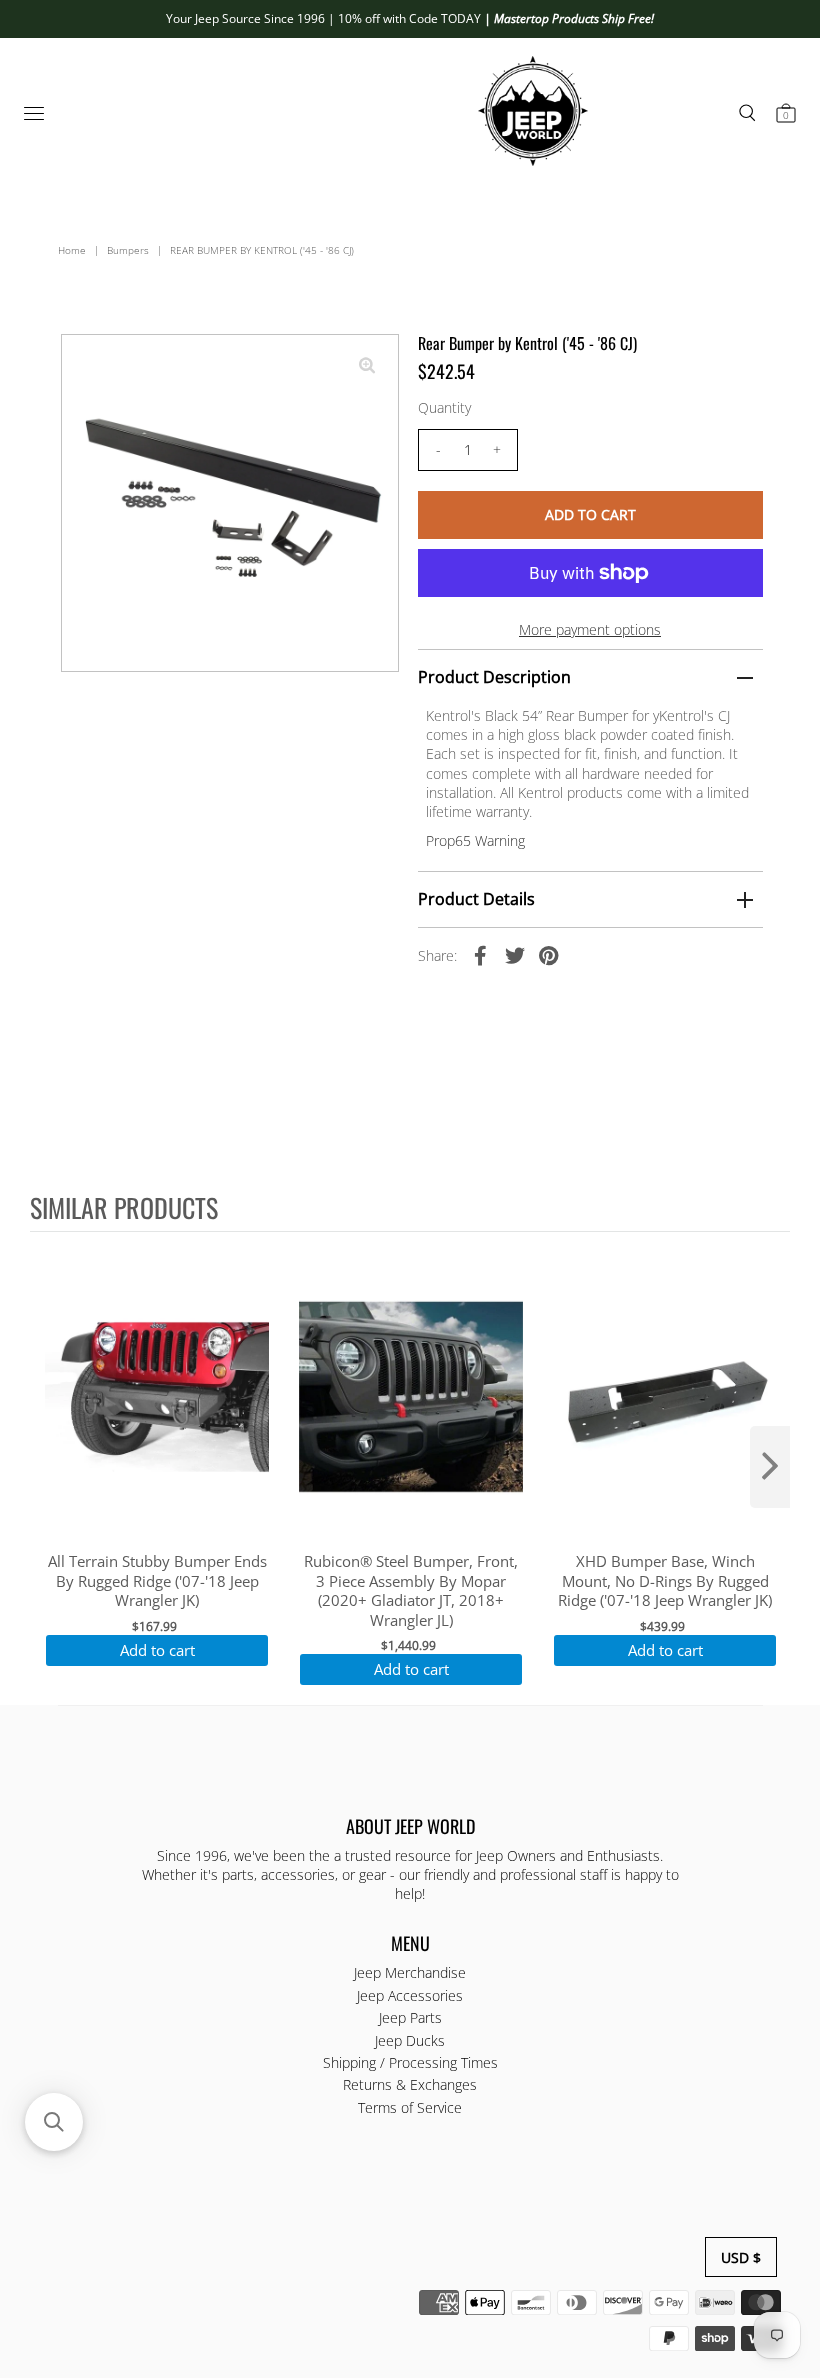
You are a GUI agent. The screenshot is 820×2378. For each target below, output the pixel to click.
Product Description (494, 677)
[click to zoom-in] (367, 366)
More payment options (590, 629)
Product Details (476, 899)
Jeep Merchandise (410, 1972)
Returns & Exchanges (410, 2084)
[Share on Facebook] (481, 955)
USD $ (741, 2257)
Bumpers (128, 250)
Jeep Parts (410, 2017)
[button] (54, 2122)
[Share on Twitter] (515, 955)
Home (72, 250)
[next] (770, 1467)
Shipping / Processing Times (410, 2062)
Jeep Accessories (410, 1995)
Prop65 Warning (475, 840)
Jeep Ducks (410, 2040)
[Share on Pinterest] (549, 955)
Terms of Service (410, 2107)
